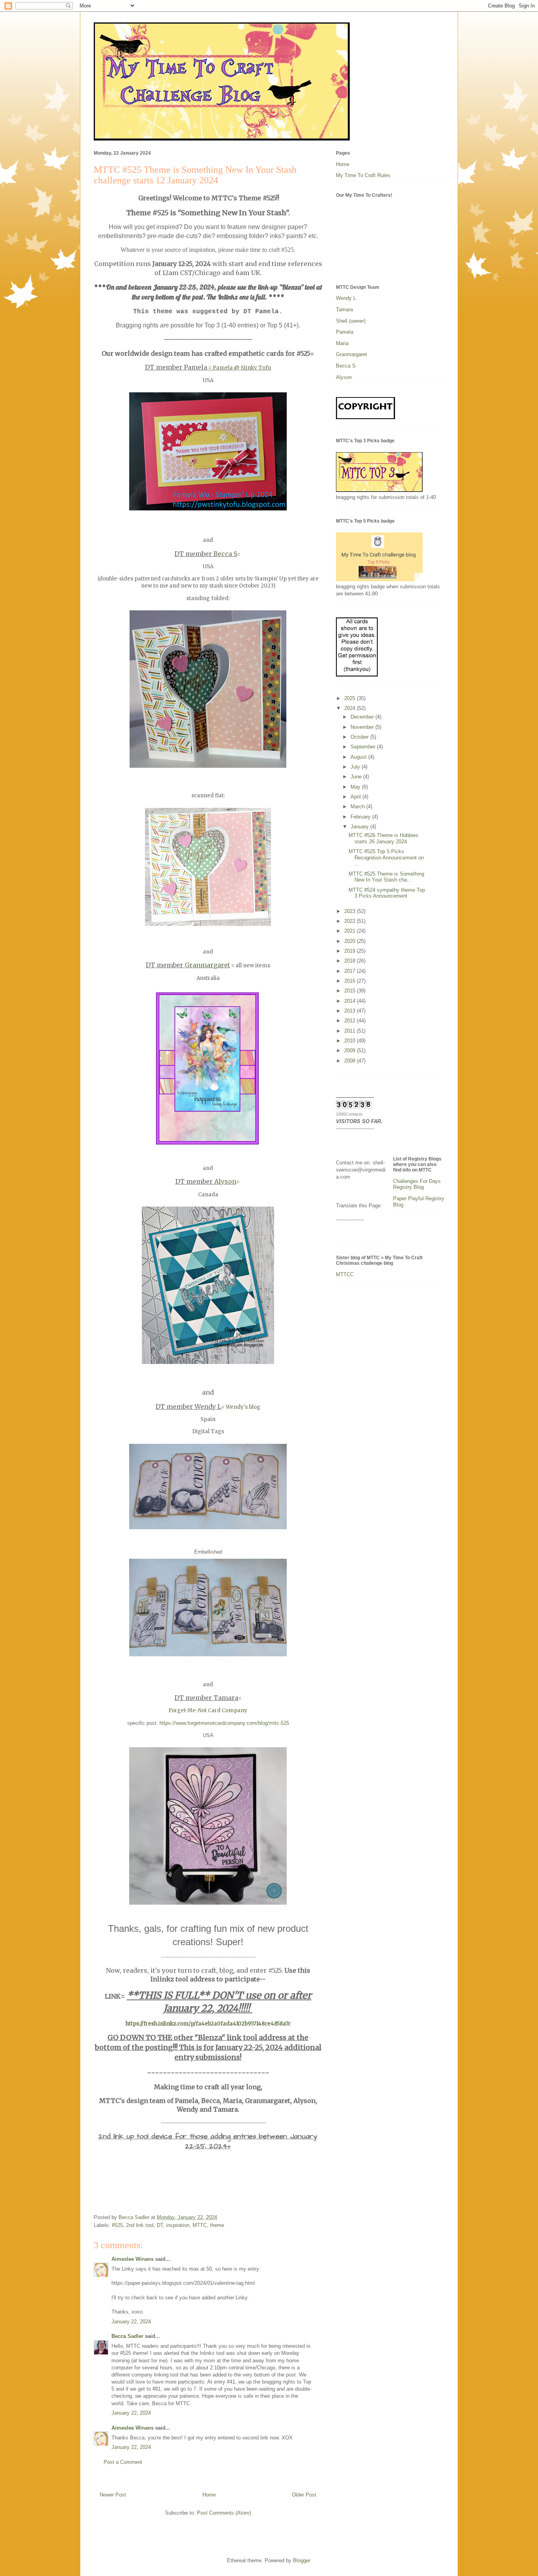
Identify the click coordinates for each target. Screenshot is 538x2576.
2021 (351, 931)
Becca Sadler (127, 2336)
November (363, 727)
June (357, 777)
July (356, 767)
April (356, 797)
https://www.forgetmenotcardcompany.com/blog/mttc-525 (224, 1723)
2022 (351, 921)
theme (217, 2225)
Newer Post (113, 2495)
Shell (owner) (351, 321)
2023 (351, 911)
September (364, 747)
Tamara (344, 310)
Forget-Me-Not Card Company (208, 1710)
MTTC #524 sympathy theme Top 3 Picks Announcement (387, 893)
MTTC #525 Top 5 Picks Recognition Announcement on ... (386, 857)
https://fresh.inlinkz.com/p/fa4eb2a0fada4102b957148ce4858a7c (208, 2024)
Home (209, 2495)
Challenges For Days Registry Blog (417, 1184)
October (360, 737)
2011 (351, 1031)
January (360, 827)
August (359, 757)
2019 (351, 951)
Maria (342, 343)
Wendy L (346, 298)
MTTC (200, 2225)
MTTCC (345, 1274)
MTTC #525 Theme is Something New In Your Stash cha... (386, 877)
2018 (351, 961)
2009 (351, 1051)
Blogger (301, 2560)
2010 (351, 1041)
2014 (351, 1001)
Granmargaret (207, 965)
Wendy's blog (243, 1407)
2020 (351, 941)
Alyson (225, 1181)
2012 (351, 1021)
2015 (351, 991)
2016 (351, 981)
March (358, 807)
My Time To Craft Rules (363, 175)
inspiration (178, 2225)
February (361, 817)
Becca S (225, 554)
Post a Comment (123, 2462)
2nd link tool (140, 2225)
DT (160, 2225)
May (356, 787)
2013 (351, 1011)
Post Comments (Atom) (224, 2513)
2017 (351, 971)
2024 (351, 708)
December (363, 717)
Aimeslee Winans (133, 2259)
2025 (351, 698)
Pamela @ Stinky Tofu (241, 368)
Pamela (345, 332)
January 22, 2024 (131, 2322)
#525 (117, 2225)
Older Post (304, 2495)
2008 (351, 1061)
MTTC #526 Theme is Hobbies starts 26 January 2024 (383, 838)
